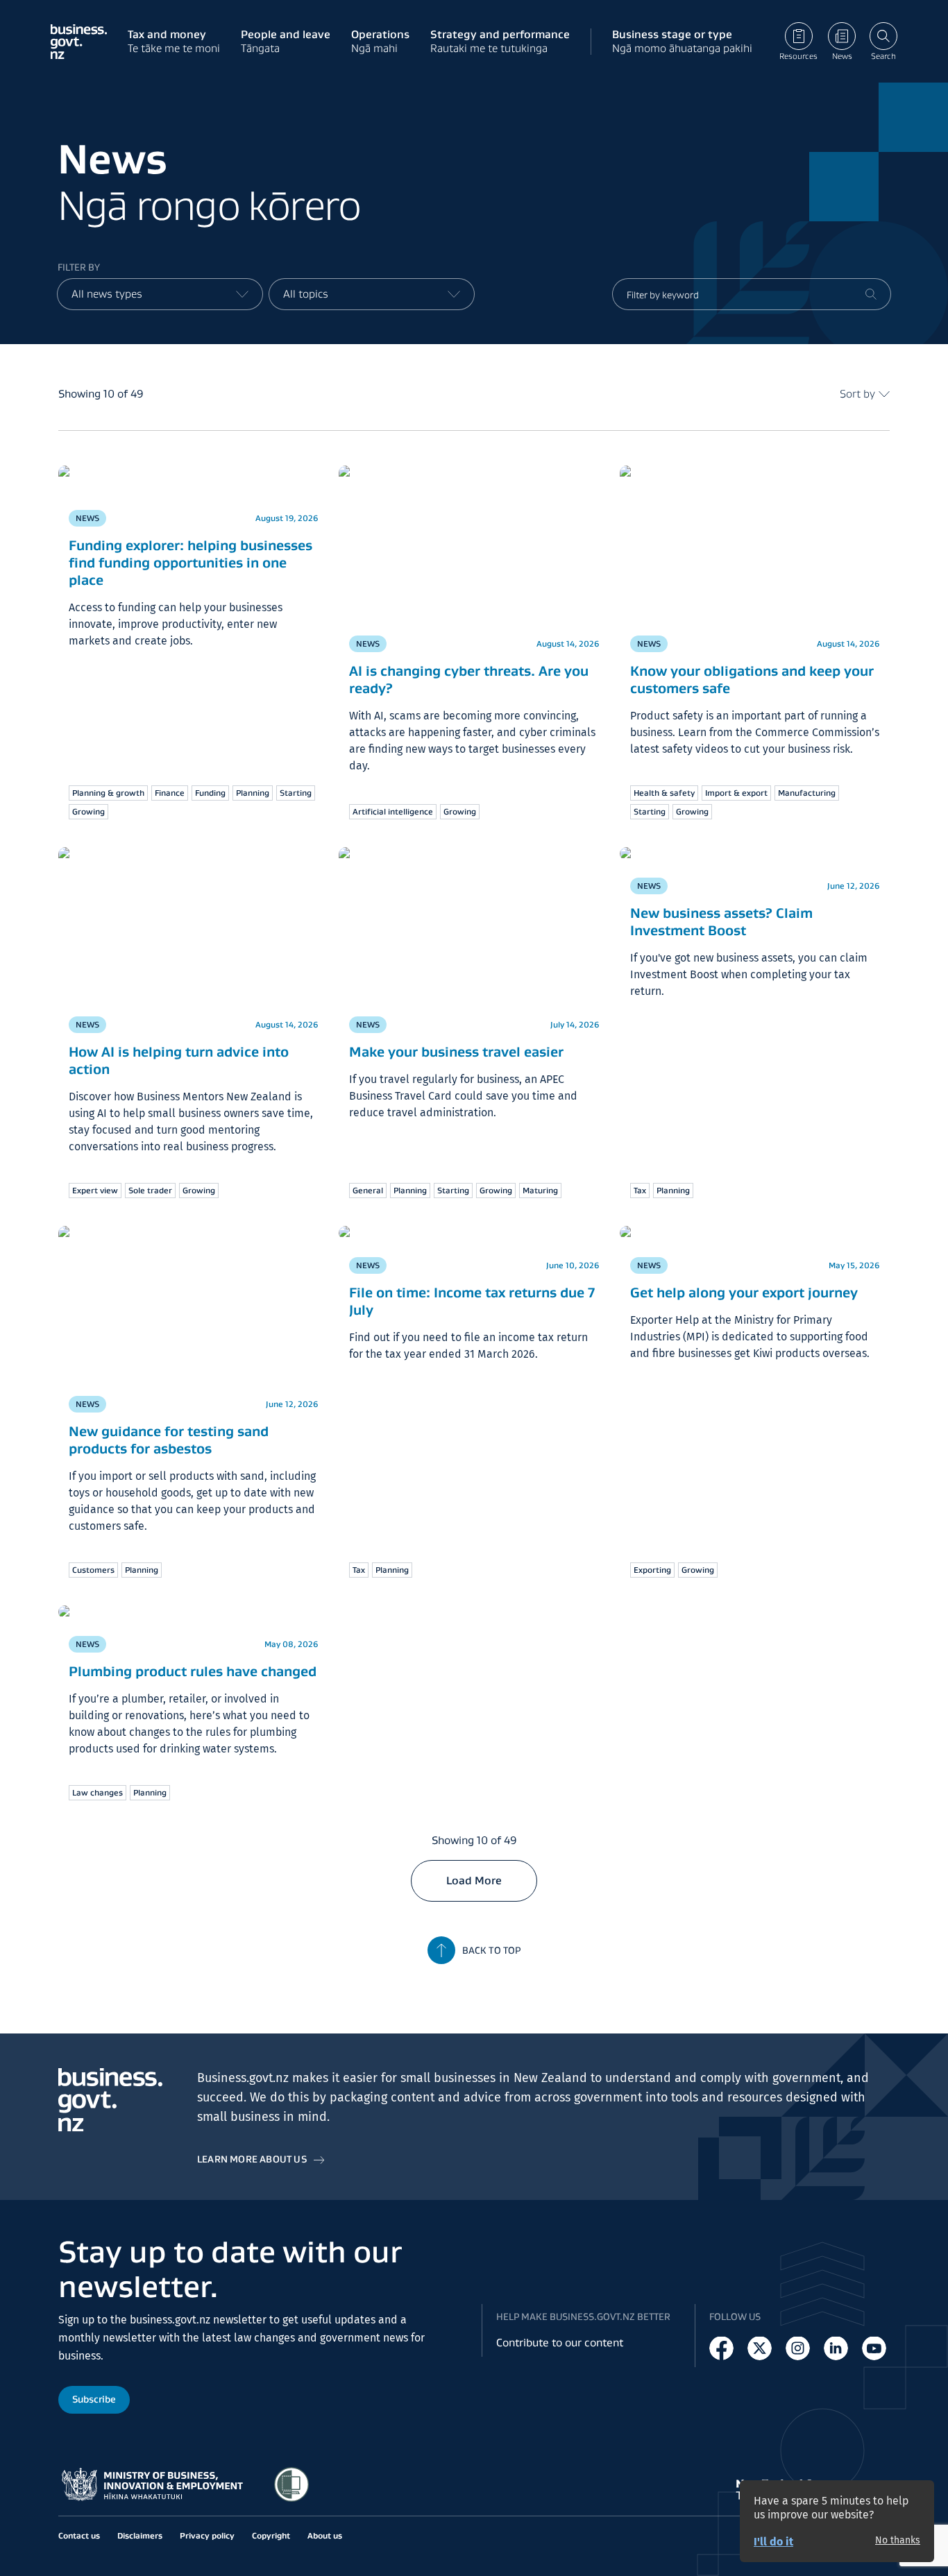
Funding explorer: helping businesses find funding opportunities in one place (191, 563)
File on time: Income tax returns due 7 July (472, 1301)
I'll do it (773, 2542)
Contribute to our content (560, 2343)
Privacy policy (207, 2535)
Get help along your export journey (744, 1293)
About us (325, 2535)
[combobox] (160, 294)
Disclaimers (140, 2535)
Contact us (79, 2535)
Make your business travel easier (456, 1052)
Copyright (271, 2535)
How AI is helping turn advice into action (179, 1060)
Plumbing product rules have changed (193, 1671)
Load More (474, 1880)
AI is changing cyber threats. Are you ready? (469, 680)
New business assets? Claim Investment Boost (721, 922)
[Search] (871, 294)
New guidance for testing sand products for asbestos (169, 1440)
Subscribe (94, 2400)
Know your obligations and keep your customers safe (752, 680)
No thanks (898, 2541)
